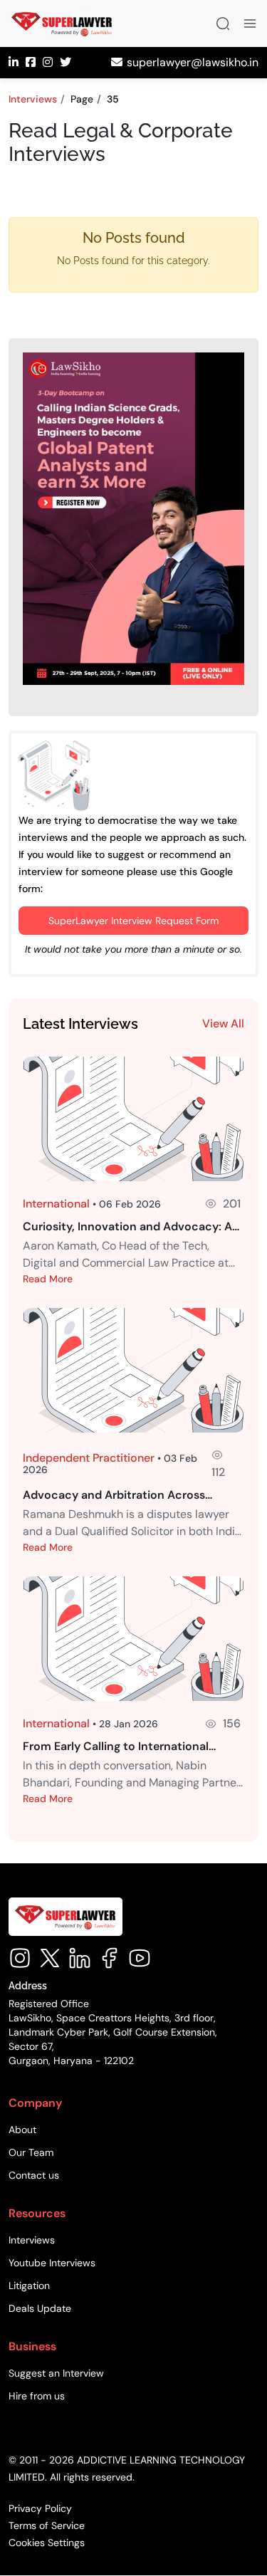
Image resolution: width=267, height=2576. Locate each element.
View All (223, 1023)
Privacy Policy (40, 2509)
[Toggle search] (223, 23)
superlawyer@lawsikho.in (193, 62)
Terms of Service (47, 2526)
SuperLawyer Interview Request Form (133, 921)
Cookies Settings (47, 2543)
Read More (48, 1279)
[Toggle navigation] (250, 23)
